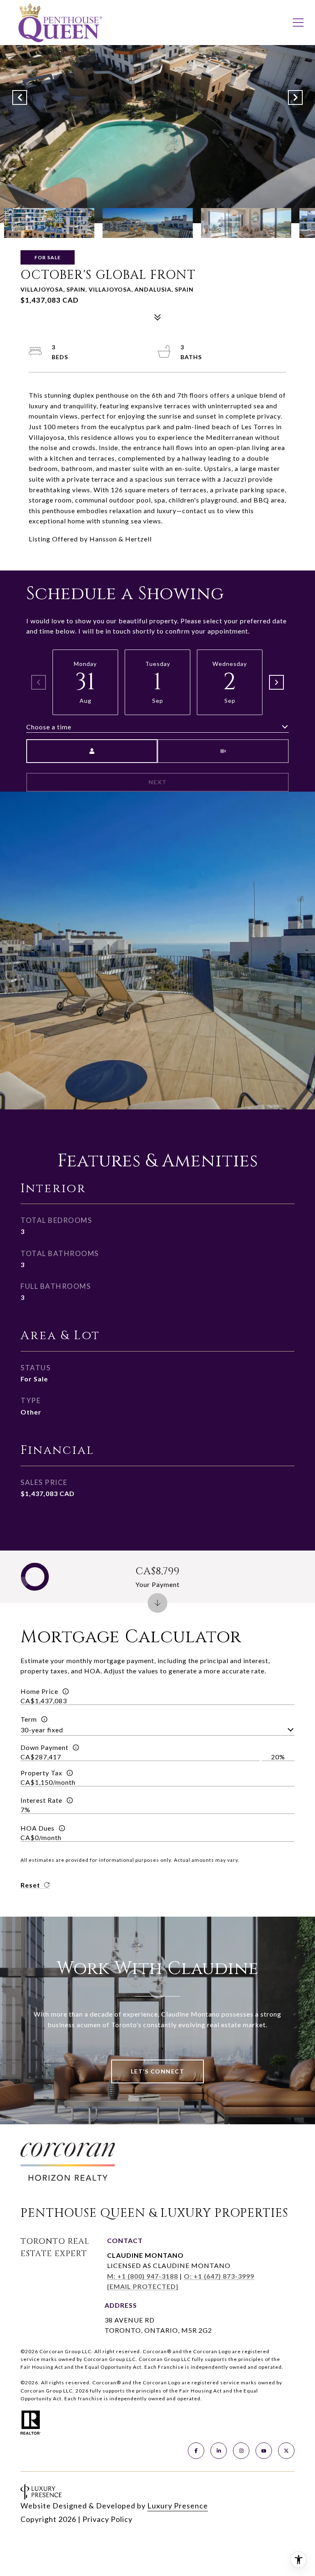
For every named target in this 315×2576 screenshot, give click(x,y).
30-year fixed (42, 1730)
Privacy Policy (107, 2519)
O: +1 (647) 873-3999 (219, 2276)
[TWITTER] (286, 2451)
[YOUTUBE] (264, 2451)
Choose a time (49, 727)
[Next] (276, 682)
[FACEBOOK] (196, 2451)
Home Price (39, 1691)
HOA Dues (38, 1828)
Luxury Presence (178, 2506)
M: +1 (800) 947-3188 (143, 2276)
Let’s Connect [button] (158, 2071)
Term (29, 1719)
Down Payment (45, 1747)
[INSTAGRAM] (241, 2451)
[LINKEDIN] (219, 2451)
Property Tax (41, 1773)
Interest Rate (41, 1800)
